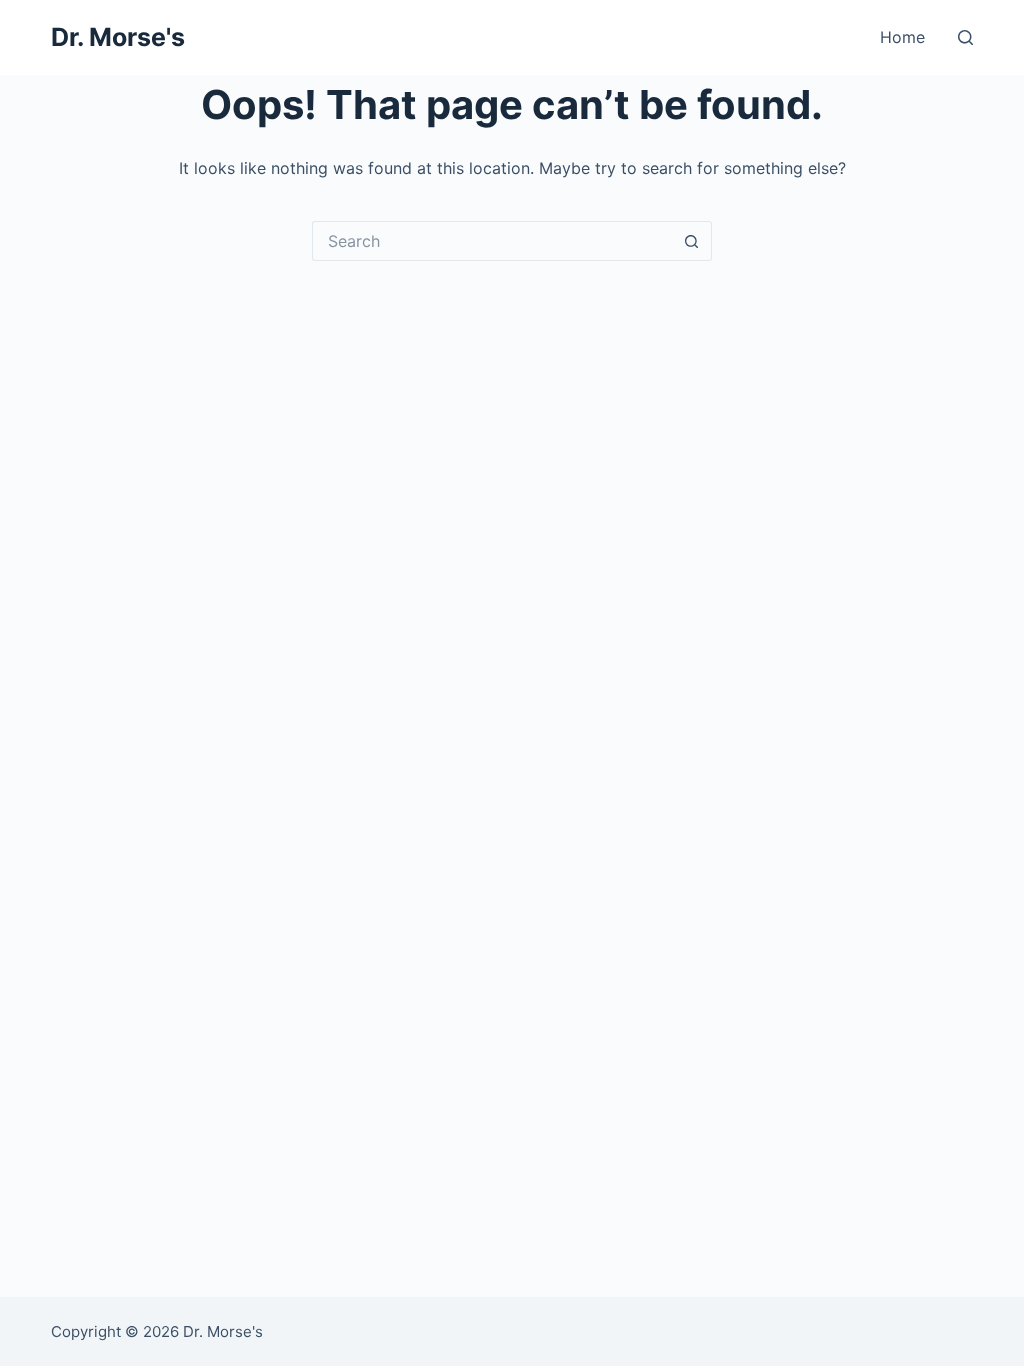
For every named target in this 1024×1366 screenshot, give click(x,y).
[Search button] (692, 241)
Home (902, 37)
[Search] (965, 37)
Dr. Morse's (118, 37)
